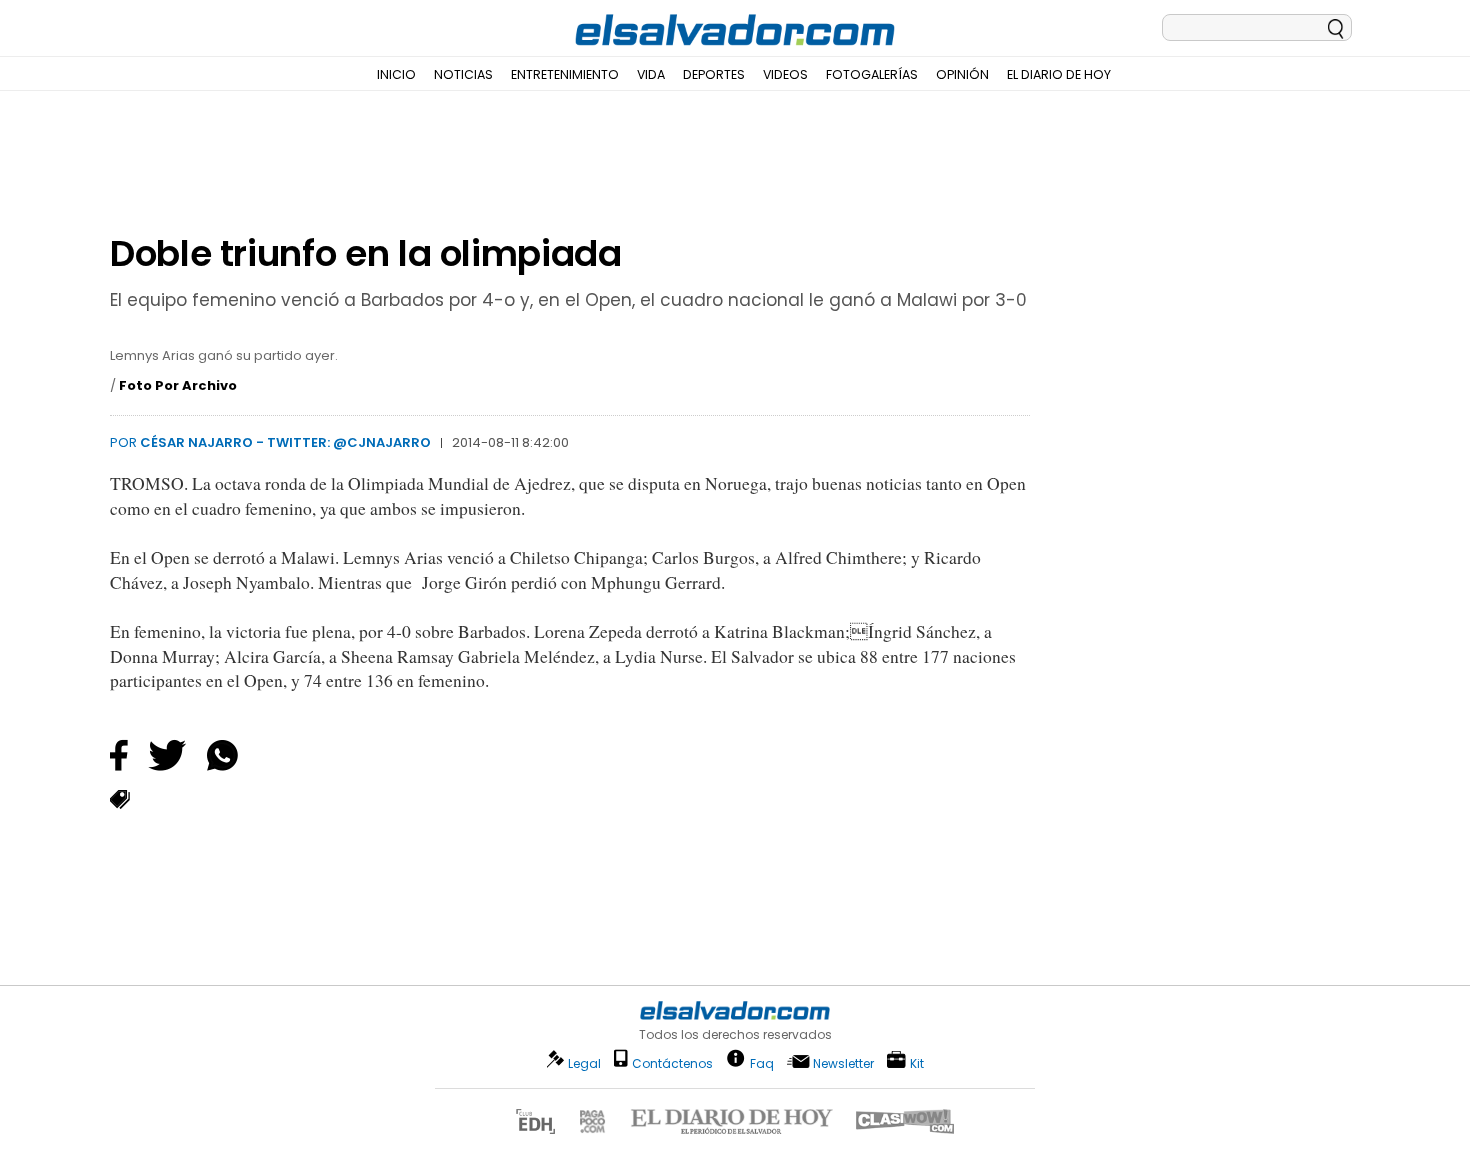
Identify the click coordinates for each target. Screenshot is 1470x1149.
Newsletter (843, 1063)
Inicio (396, 74)
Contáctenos (672, 1063)
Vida (651, 74)
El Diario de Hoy (1059, 74)
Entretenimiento (565, 74)
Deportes (714, 74)
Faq (762, 1062)
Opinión (962, 74)
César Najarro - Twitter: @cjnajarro (285, 442)
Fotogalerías (872, 74)
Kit (917, 1062)
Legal (584, 1063)
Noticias (463, 74)
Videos (785, 74)
